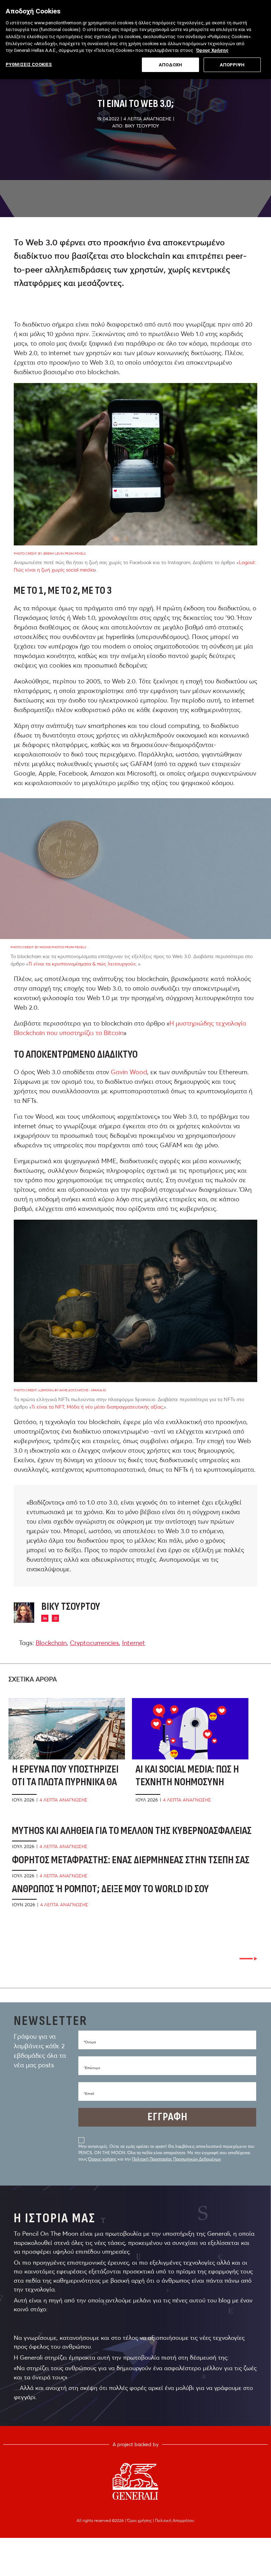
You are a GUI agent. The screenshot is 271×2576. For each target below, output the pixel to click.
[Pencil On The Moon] (135, 2481)
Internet (134, 1643)
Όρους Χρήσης (212, 50)
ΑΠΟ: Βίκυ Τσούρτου (136, 126)
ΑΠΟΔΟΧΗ (170, 65)
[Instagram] (55, 1618)
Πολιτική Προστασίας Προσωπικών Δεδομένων (176, 2159)
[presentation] (248, 1959)
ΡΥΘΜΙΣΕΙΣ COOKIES (29, 64)
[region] (135, 40)
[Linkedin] (45, 1618)
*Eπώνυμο (92, 2068)
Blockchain (51, 1643)
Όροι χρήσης (140, 2520)
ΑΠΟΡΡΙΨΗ (232, 65)
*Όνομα (90, 2042)
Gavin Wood (129, 1072)
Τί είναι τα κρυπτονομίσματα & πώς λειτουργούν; (82, 964)
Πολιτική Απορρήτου (175, 2520)
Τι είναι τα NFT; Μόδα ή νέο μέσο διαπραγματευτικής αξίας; (98, 1407)
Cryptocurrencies (94, 1643)
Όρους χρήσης (102, 2159)
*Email (89, 2094)
